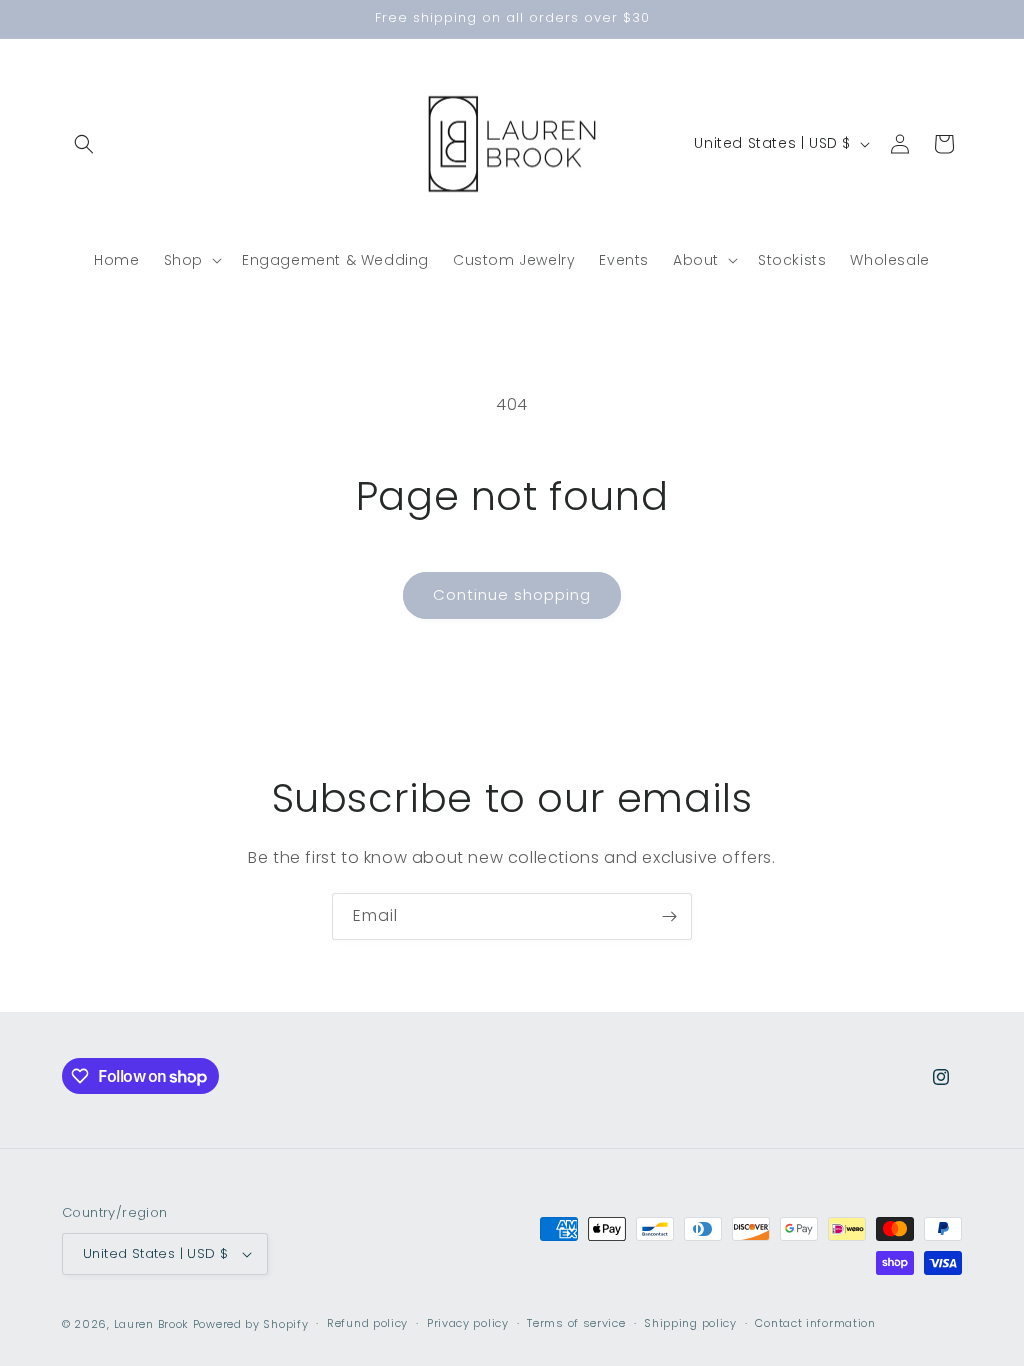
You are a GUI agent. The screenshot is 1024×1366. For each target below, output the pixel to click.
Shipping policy (690, 1323)
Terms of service (576, 1323)
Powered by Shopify (251, 1324)
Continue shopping (512, 594)
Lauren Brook (151, 1324)
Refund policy (367, 1323)
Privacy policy (468, 1323)
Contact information (815, 1323)
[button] (84, 144)
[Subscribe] (669, 916)
